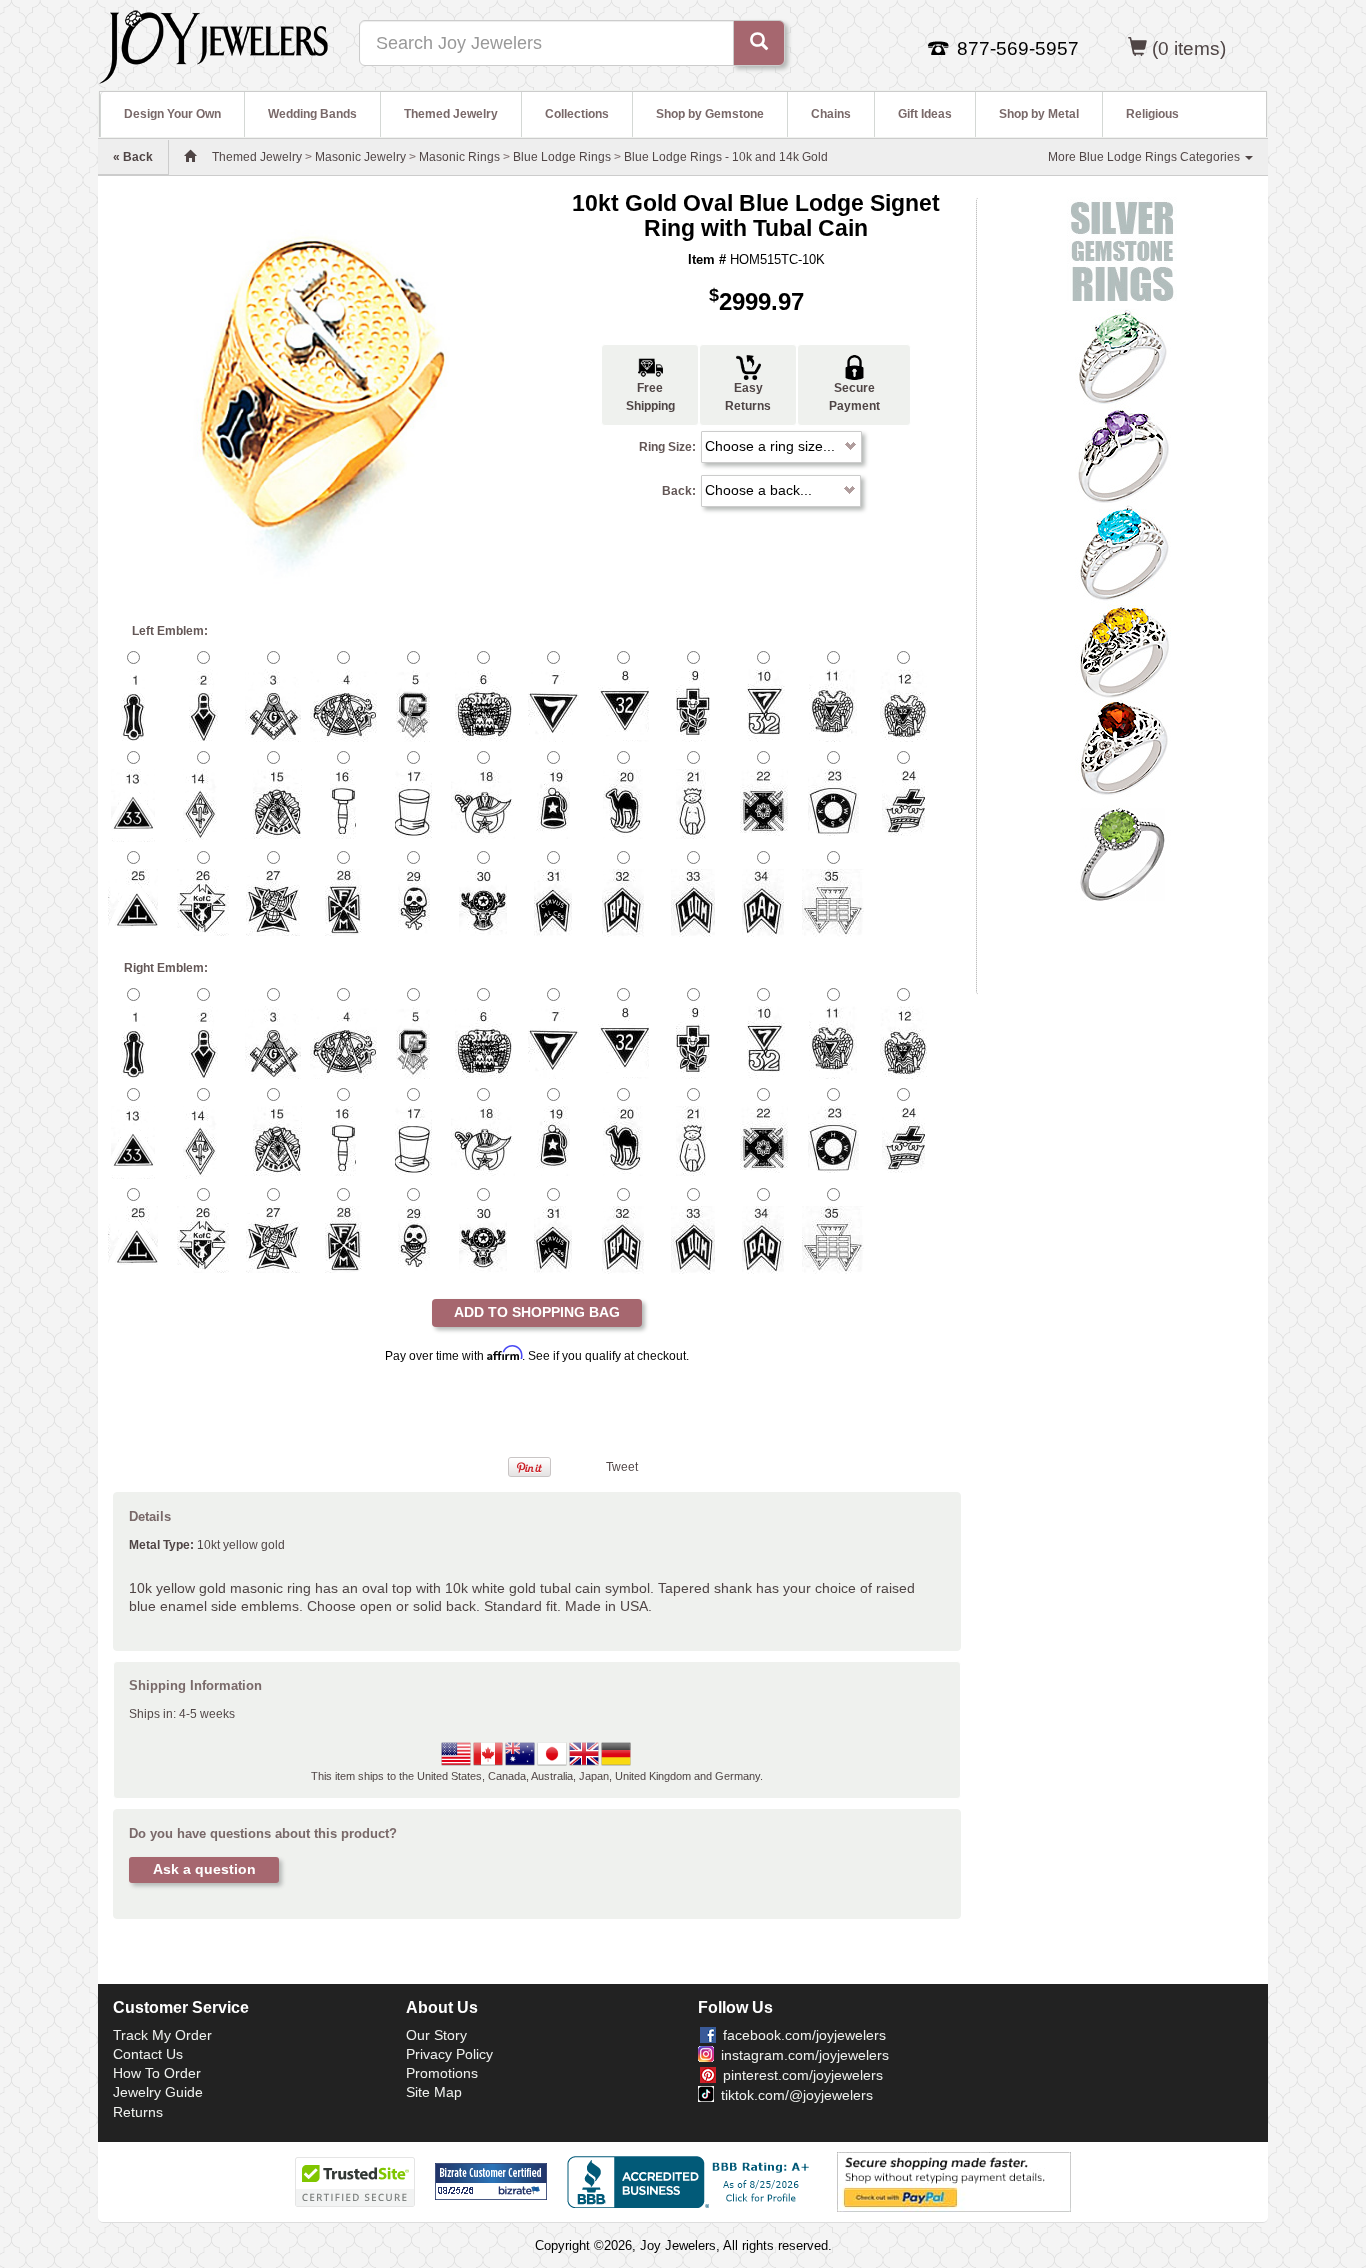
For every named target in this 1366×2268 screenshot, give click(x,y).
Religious (1152, 114)
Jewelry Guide (158, 2092)
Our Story (436, 2035)
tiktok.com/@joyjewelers (797, 2095)
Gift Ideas (925, 114)
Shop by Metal (1039, 114)
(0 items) (1189, 48)
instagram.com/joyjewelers (805, 2055)
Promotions (442, 2073)
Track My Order (162, 2035)
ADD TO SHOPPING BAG (537, 1312)
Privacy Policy (449, 2054)
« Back (133, 157)
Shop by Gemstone (710, 114)
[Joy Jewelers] (213, 44)
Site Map (434, 2092)
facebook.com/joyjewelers (804, 2035)
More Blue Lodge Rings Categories (1145, 157)
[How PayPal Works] (954, 2181)
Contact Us (148, 2054)
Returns (138, 2112)
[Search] (759, 43)
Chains (831, 114)
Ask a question (204, 1869)
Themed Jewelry (451, 114)
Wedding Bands (312, 114)
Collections (577, 114)
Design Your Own (172, 114)
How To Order (157, 2073)
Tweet (622, 1467)
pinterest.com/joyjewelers (803, 2075)
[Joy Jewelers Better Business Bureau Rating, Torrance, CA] (692, 2182)
